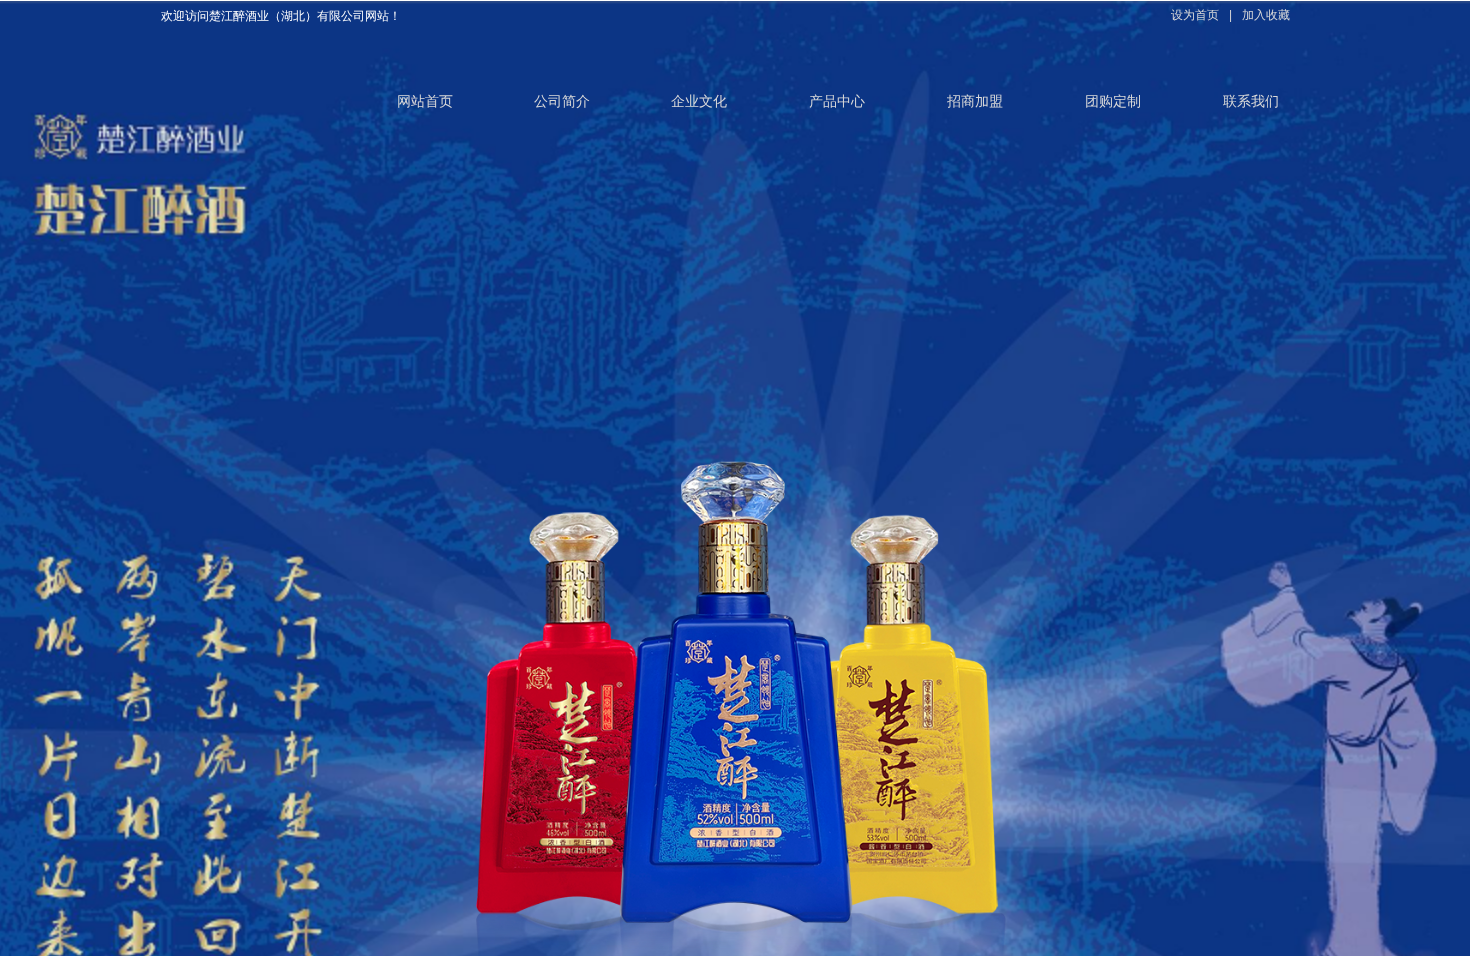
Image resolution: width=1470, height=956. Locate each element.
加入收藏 (1266, 15)
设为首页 (1195, 15)
